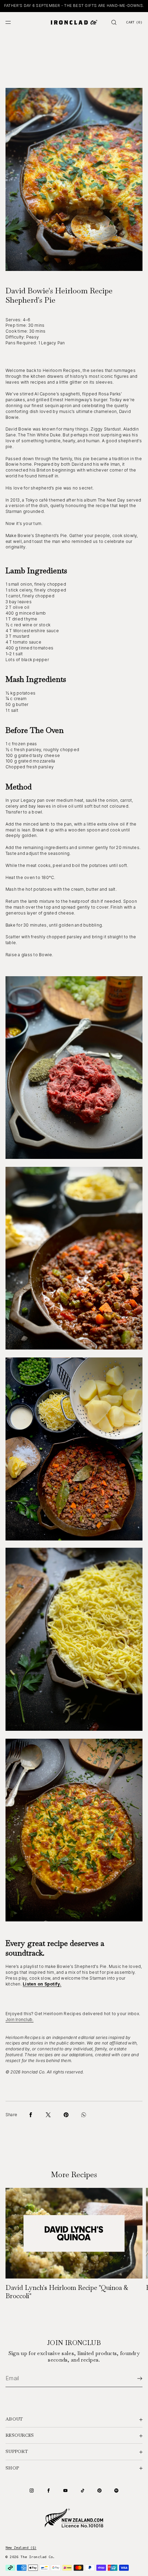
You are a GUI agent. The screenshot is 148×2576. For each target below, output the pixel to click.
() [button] (134, 22)
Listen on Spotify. (42, 1984)
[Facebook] (49, 2491)
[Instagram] (32, 2491)
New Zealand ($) (21, 2548)
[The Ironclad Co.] (74, 22)
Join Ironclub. (19, 2019)
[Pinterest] (99, 2491)
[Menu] (14, 22)
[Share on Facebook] (31, 2115)
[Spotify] (116, 2491)
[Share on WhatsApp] (84, 2115)
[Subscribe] (134, 2378)
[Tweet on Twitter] (48, 2115)
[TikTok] (83, 2491)
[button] (114, 22)
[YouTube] (65, 2491)
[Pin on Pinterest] (66, 2115)
